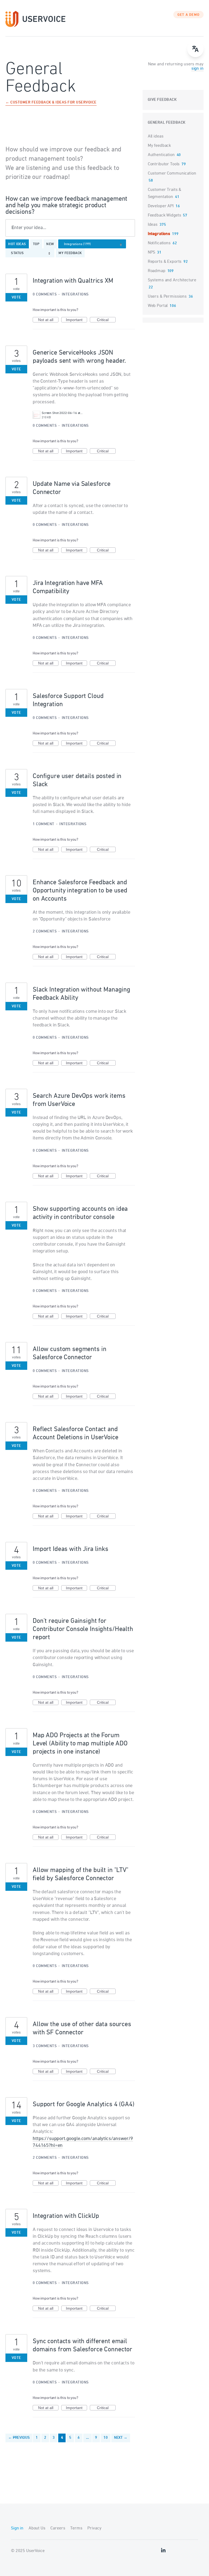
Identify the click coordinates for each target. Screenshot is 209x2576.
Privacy (94, 2528)
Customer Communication (172, 173)
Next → (121, 2438)
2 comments (45, 932)
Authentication (161, 155)
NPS (152, 252)
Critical (106, 320)
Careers (58, 2528)
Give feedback (162, 100)
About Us (37, 2528)
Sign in (17, 2528)
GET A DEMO (189, 15)
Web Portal (158, 306)
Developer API (161, 206)
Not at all (48, 320)
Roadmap (157, 271)
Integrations (75, 295)
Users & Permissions (167, 297)
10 (106, 2438)
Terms (76, 2528)
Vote (16, 298)
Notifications (159, 243)
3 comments (45, 2046)
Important (76, 320)
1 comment (44, 824)
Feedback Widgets (165, 215)
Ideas (153, 225)
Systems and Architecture (172, 280)
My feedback (70, 253)
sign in (197, 69)
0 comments (45, 295)
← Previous (19, 2438)
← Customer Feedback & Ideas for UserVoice (51, 103)
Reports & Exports (165, 262)
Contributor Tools (164, 164)
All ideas (156, 136)
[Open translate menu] (195, 49)
